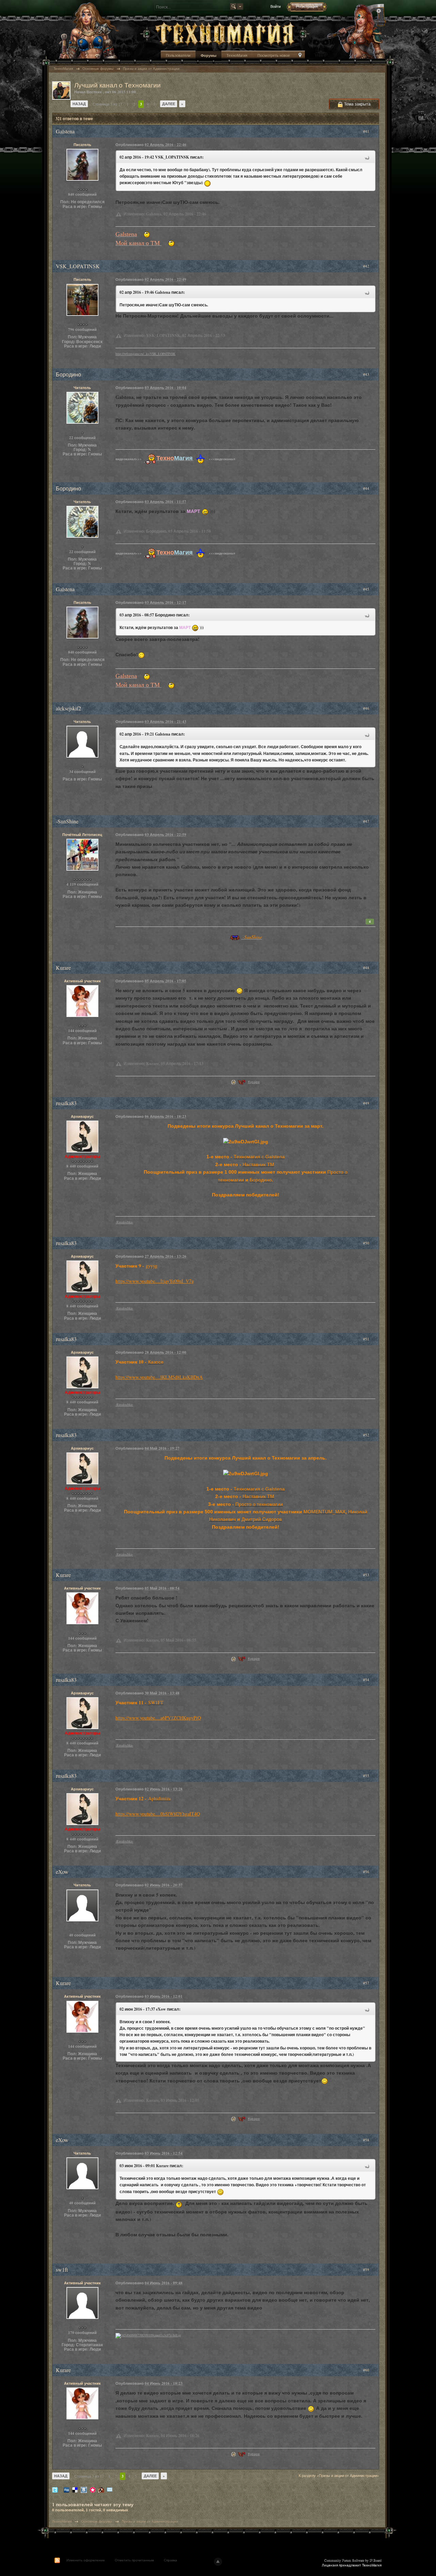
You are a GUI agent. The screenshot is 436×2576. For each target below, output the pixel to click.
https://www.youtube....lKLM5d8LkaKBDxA (159, 1377)
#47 (367, 821)
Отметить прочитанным (134, 2560)
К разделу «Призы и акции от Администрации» (339, 2475)
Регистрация (307, 6)
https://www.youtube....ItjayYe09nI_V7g (155, 1281)
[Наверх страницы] (218, 2562)
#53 (367, 1575)
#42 (367, 266)
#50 (367, 1243)
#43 (367, 374)
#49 (367, 1103)
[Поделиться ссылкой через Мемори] (93, 2489)
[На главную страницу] (225, 33)
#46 (367, 708)
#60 (367, 2370)
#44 (367, 488)
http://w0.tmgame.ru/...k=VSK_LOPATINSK (145, 354)
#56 (367, 1872)
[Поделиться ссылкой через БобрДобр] (101, 2489)
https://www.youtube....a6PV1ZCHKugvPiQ (158, 1718)
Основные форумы (97, 2521)
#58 (367, 2140)
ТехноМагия (237, 55)
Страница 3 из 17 (107, 104)
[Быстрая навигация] (300, 56)
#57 (367, 1983)
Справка (170, 2560)
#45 (367, 589)
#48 (367, 968)
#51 (367, 1339)
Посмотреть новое (274, 55)
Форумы (208, 55)
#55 (367, 1776)
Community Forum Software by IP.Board (353, 2560)
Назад (79, 104)
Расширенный (379, 11)
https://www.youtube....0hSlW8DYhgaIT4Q (158, 1814)
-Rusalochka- (124, 1222)
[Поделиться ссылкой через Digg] (66, 2489)
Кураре (254, 1082)
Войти (276, 6)
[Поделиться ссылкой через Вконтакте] (84, 2489)
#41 (367, 131)
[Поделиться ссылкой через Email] (110, 2489)
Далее (169, 104)
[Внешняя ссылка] (233, 1082)
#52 (367, 1435)
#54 (367, 1680)
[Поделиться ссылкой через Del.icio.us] (75, 2489)
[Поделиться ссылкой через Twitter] (55, 2489)
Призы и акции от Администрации (150, 2521)
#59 (367, 2269)
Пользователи (178, 55)
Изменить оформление (86, 2560)
